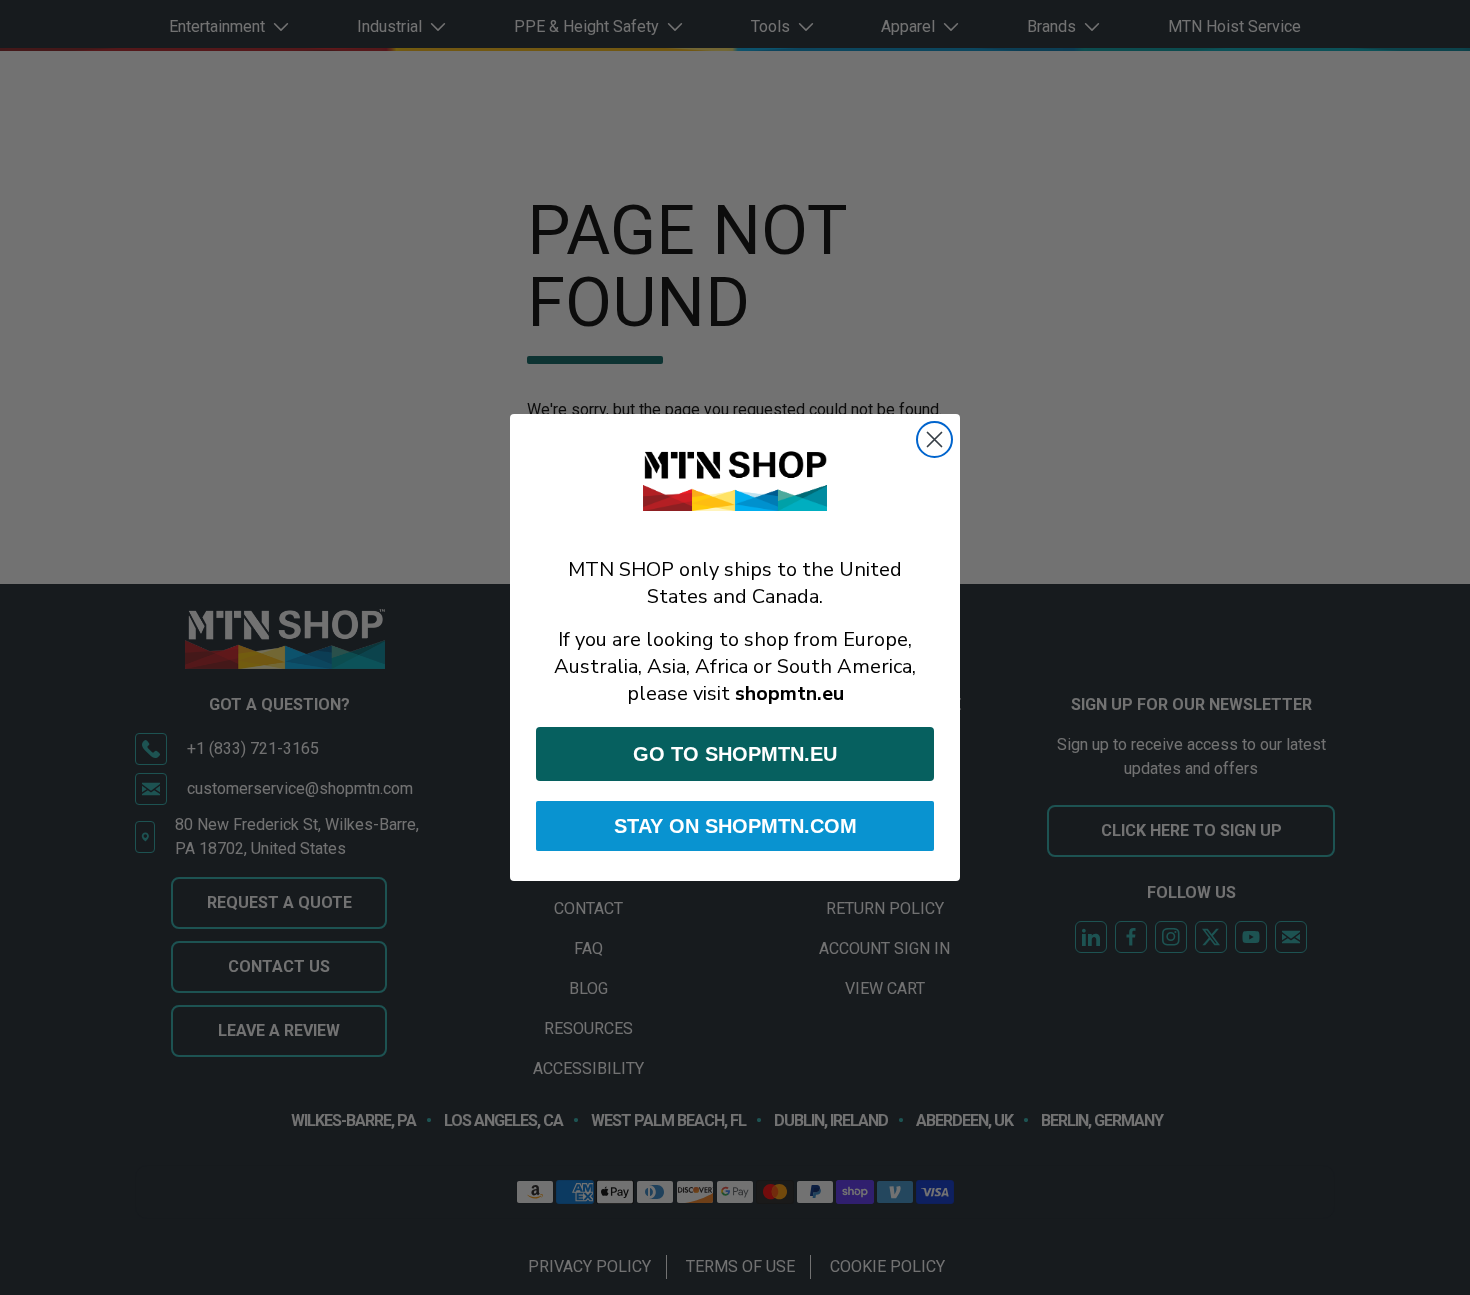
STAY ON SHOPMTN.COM (735, 826)
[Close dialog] (934, 439)
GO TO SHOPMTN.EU (735, 754)
